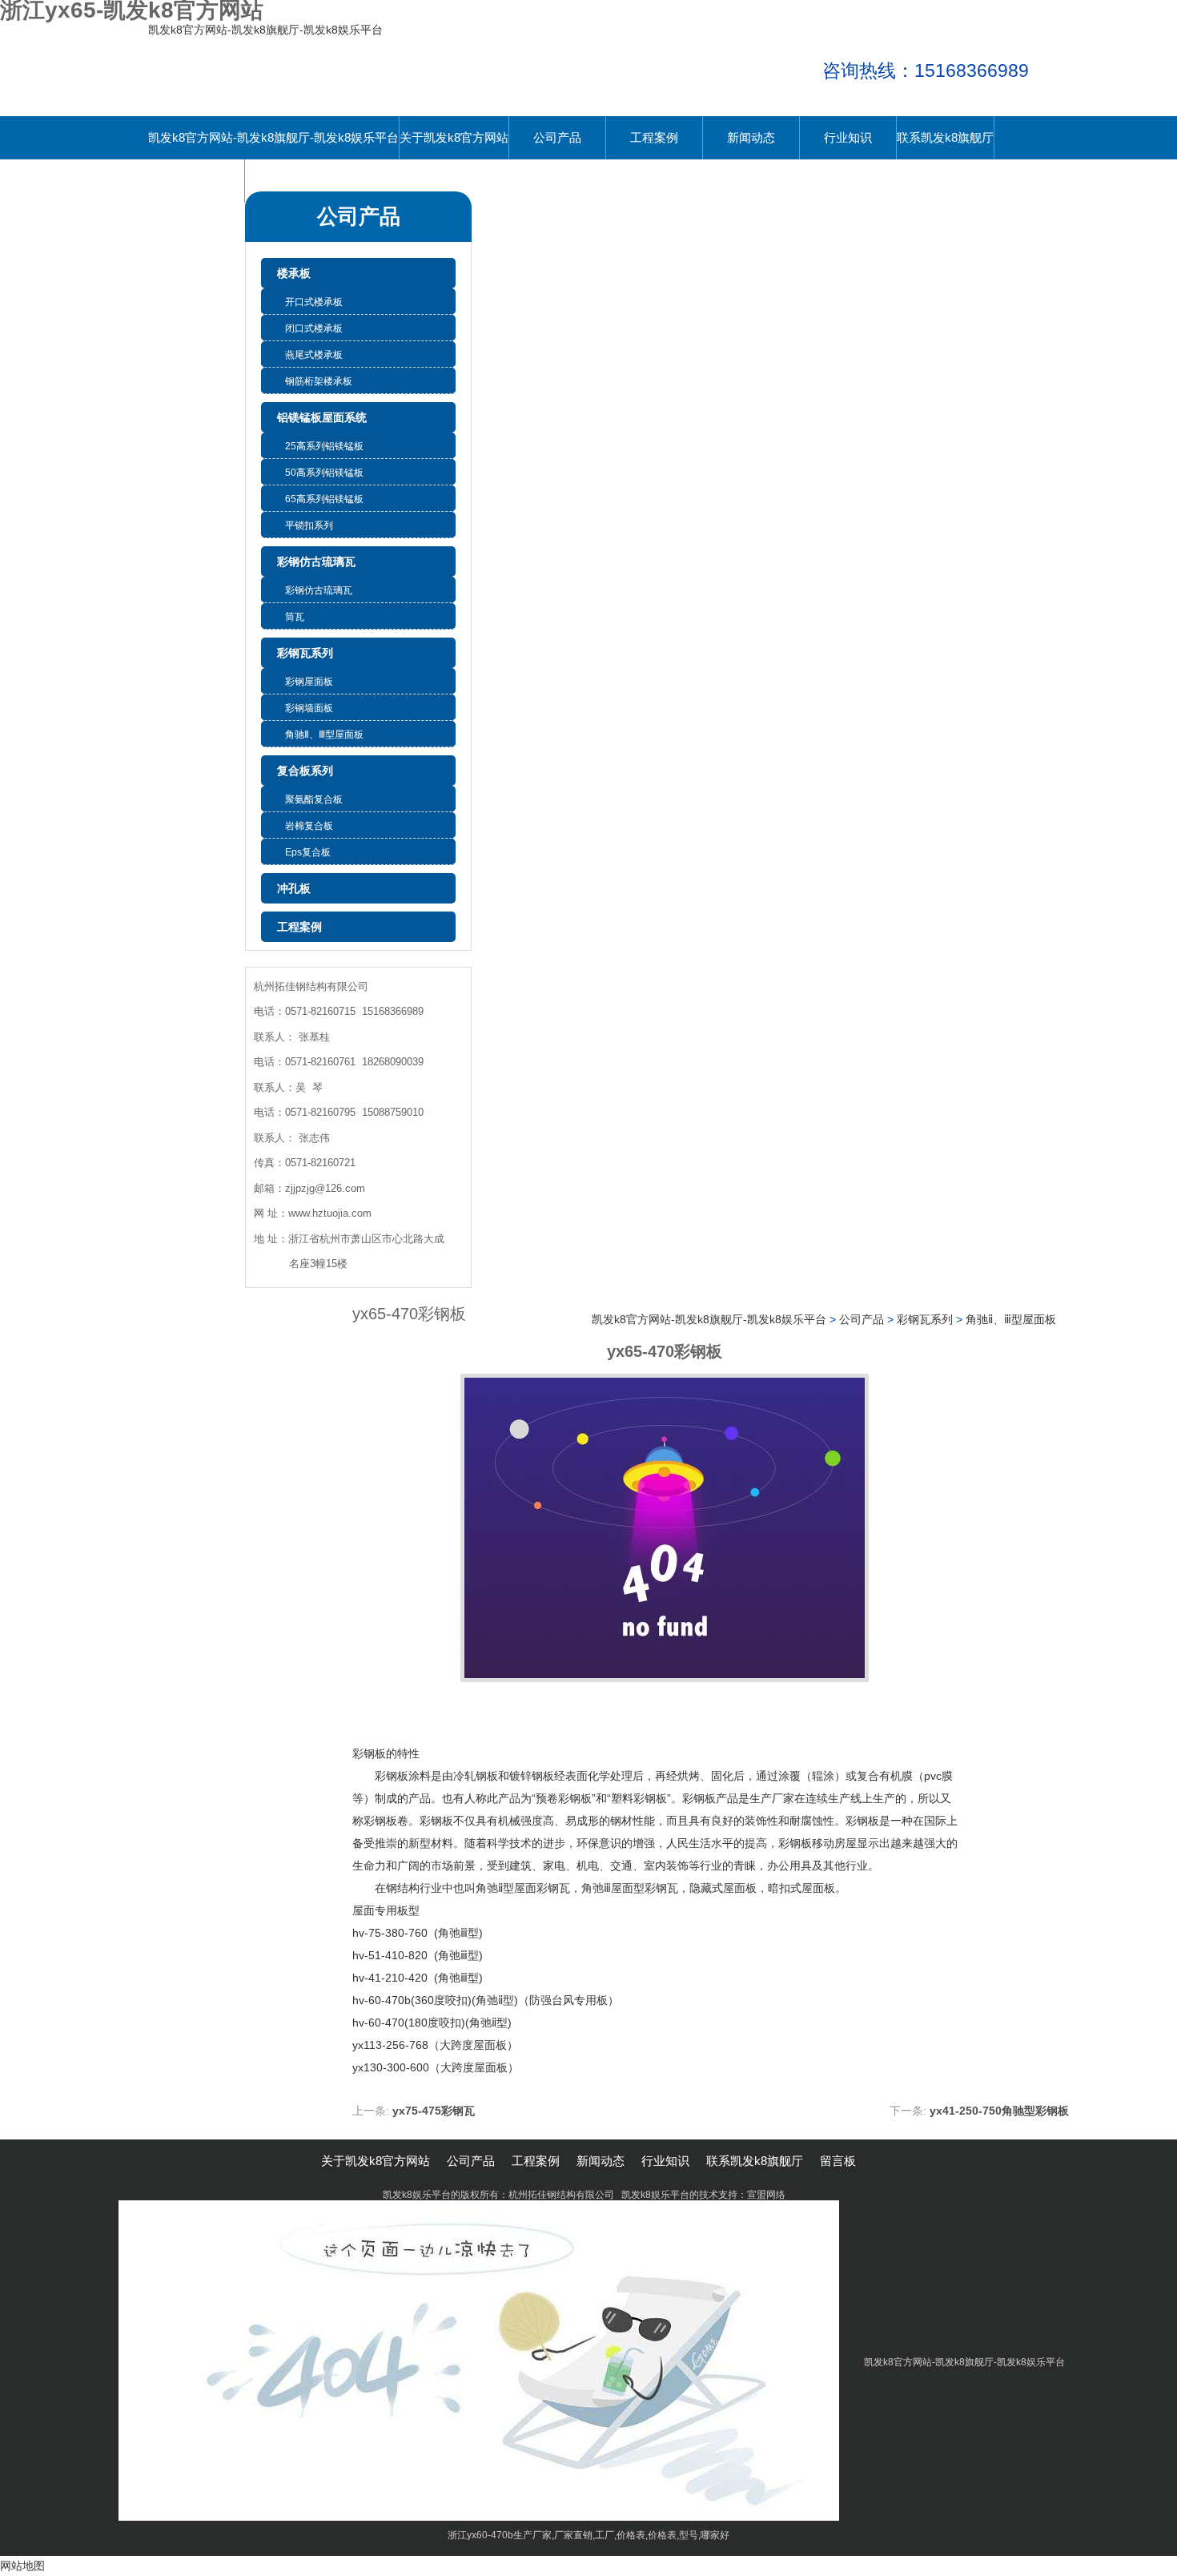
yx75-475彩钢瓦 (434, 2111)
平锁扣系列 (309, 525)
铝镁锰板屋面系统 (322, 417)
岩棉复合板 (309, 826)
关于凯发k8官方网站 (454, 137)
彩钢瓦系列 (305, 653)
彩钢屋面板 (309, 682)
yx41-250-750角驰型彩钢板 (999, 2111)
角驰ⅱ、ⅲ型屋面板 (324, 735)
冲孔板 (294, 888)
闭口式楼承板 (314, 328)
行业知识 (848, 137)
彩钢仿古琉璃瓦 (316, 561)
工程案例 (654, 137)
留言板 (197, 181)
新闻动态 (751, 137)
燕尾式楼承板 (314, 355)
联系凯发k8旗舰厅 (945, 137)
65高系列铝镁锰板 (324, 499)
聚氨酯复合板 (314, 799)
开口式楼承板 (314, 302)
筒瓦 (295, 617)
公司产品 (557, 137)
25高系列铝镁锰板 (324, 446)
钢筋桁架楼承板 (319, 381)
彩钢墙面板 (309, 708)
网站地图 (22, 2566)
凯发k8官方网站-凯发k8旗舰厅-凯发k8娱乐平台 (265, 30)
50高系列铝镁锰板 (324, 473)
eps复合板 (308, 852)
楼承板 (294, 273)
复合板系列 (305, 771)
